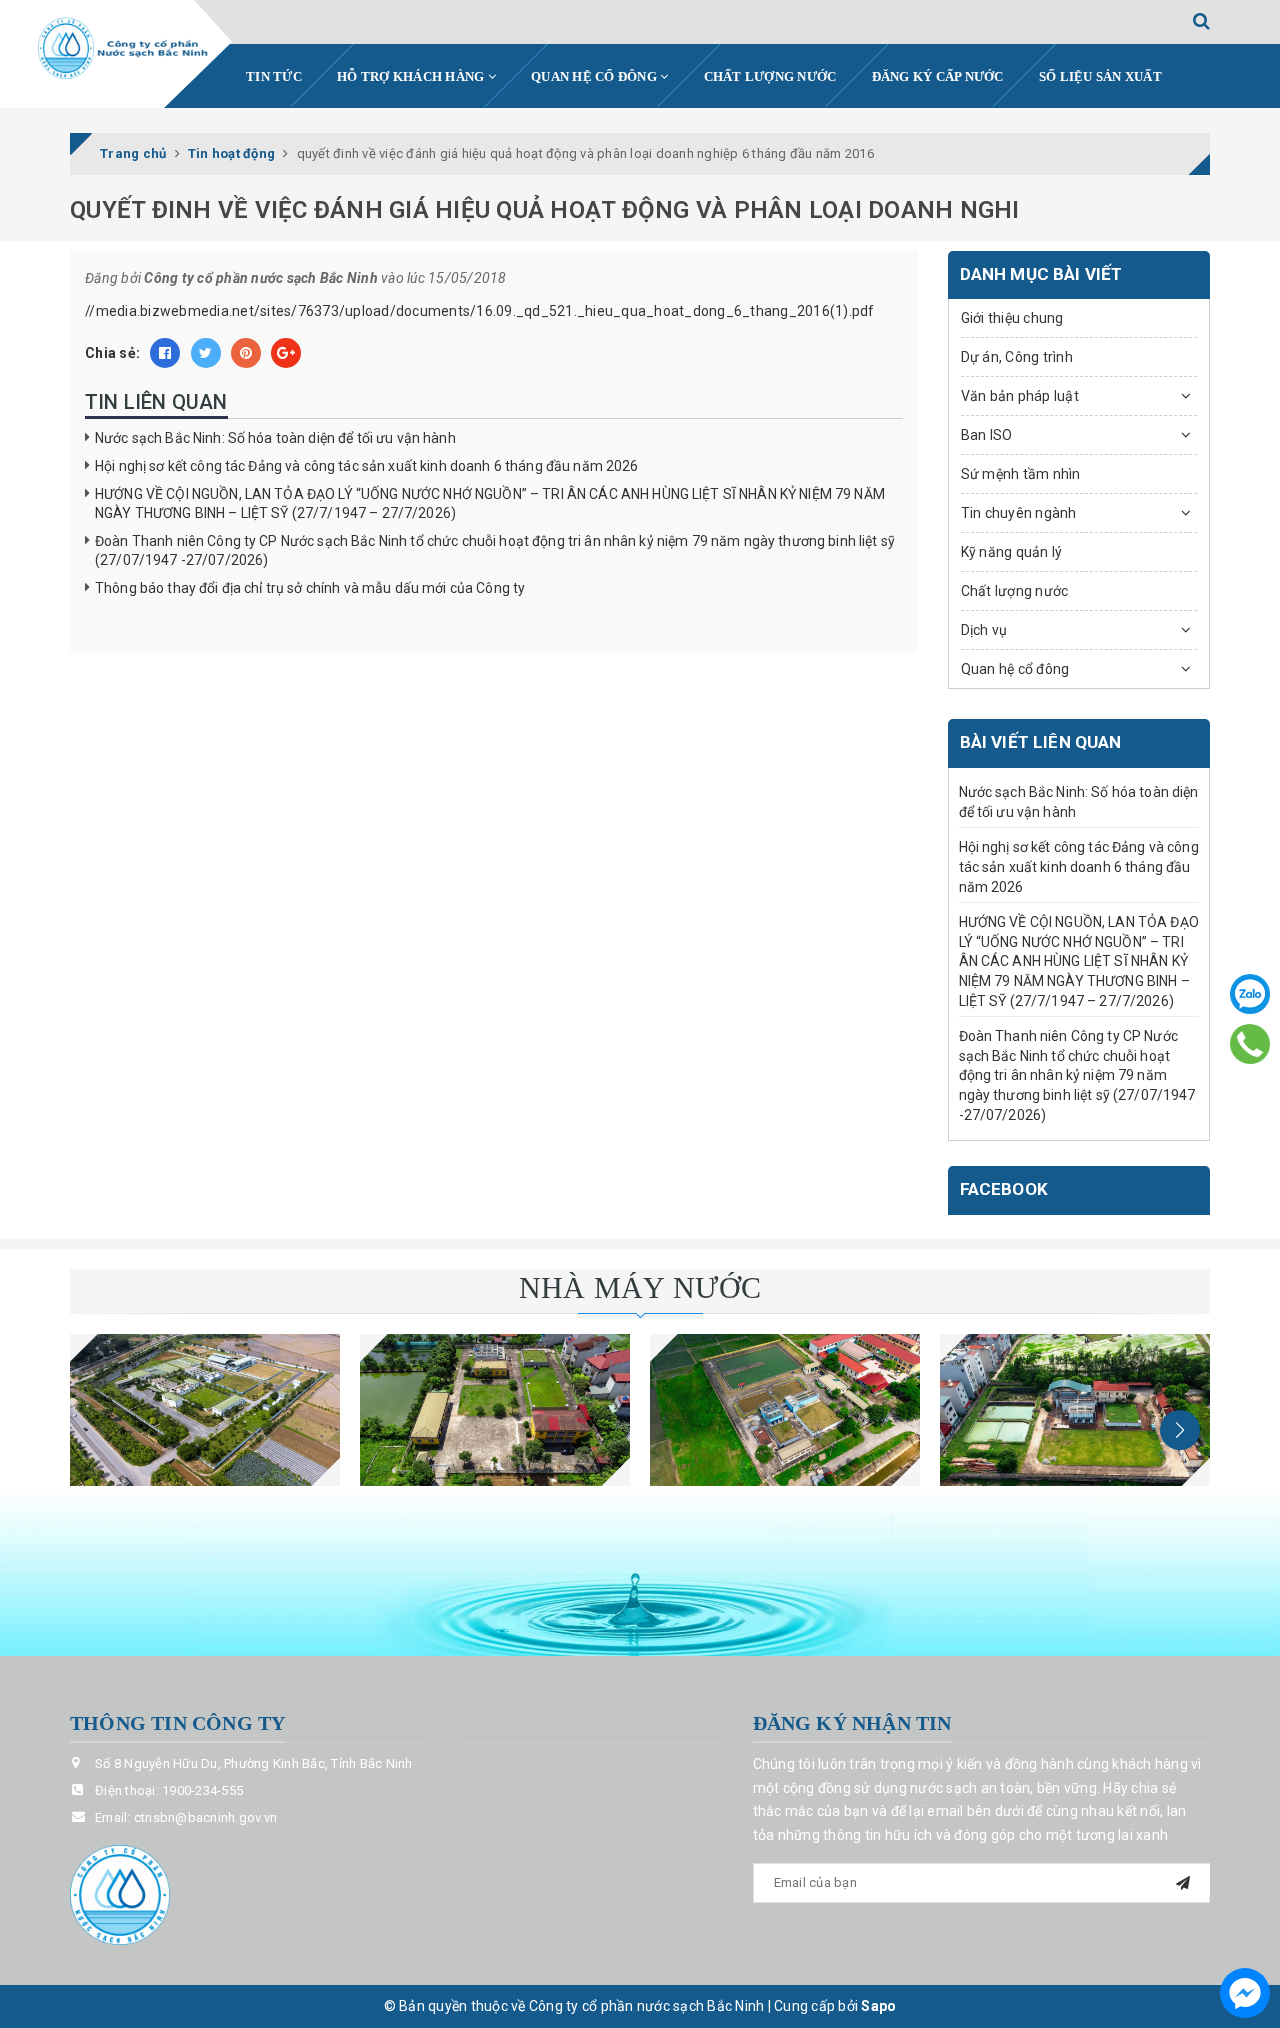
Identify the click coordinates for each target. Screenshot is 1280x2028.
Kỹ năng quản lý (1012, 552)
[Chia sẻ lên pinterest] (246, 353)
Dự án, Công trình (1017, 357)
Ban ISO (987, 435)
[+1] (286, 353)
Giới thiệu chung (1012, 318)
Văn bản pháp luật (1020, 396)
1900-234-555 (202, 1790)
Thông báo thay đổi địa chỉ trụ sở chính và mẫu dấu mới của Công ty (310, 588)
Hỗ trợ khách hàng (412, 76)
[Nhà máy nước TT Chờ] (1075, 1410)
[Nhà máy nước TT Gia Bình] (785, 1410)
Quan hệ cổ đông (595, 76)
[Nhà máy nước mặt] (205, 1410)
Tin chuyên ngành (1019, 513)
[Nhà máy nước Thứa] (495, 1410)
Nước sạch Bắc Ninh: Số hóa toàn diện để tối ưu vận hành (275, 438)
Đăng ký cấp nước (938, 76)
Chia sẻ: (112, 353)
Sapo (878, 2006)
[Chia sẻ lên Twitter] (206, 353)
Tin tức (274, 76)
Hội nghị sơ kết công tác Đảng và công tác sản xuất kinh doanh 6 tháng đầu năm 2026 (366, 466)
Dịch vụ (984, 630)
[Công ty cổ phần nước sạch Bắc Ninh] (123, 48)
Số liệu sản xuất (1100, 76)
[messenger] (1245, 1993)
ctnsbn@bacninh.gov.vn (205, 1817)
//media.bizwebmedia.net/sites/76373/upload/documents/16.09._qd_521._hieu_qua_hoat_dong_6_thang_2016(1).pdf (480, 311)
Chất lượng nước (770, 76)
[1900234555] (1250, 1044)
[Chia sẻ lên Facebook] (165, 353)
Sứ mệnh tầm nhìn (1021, 474)
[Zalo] (1250, 994)
